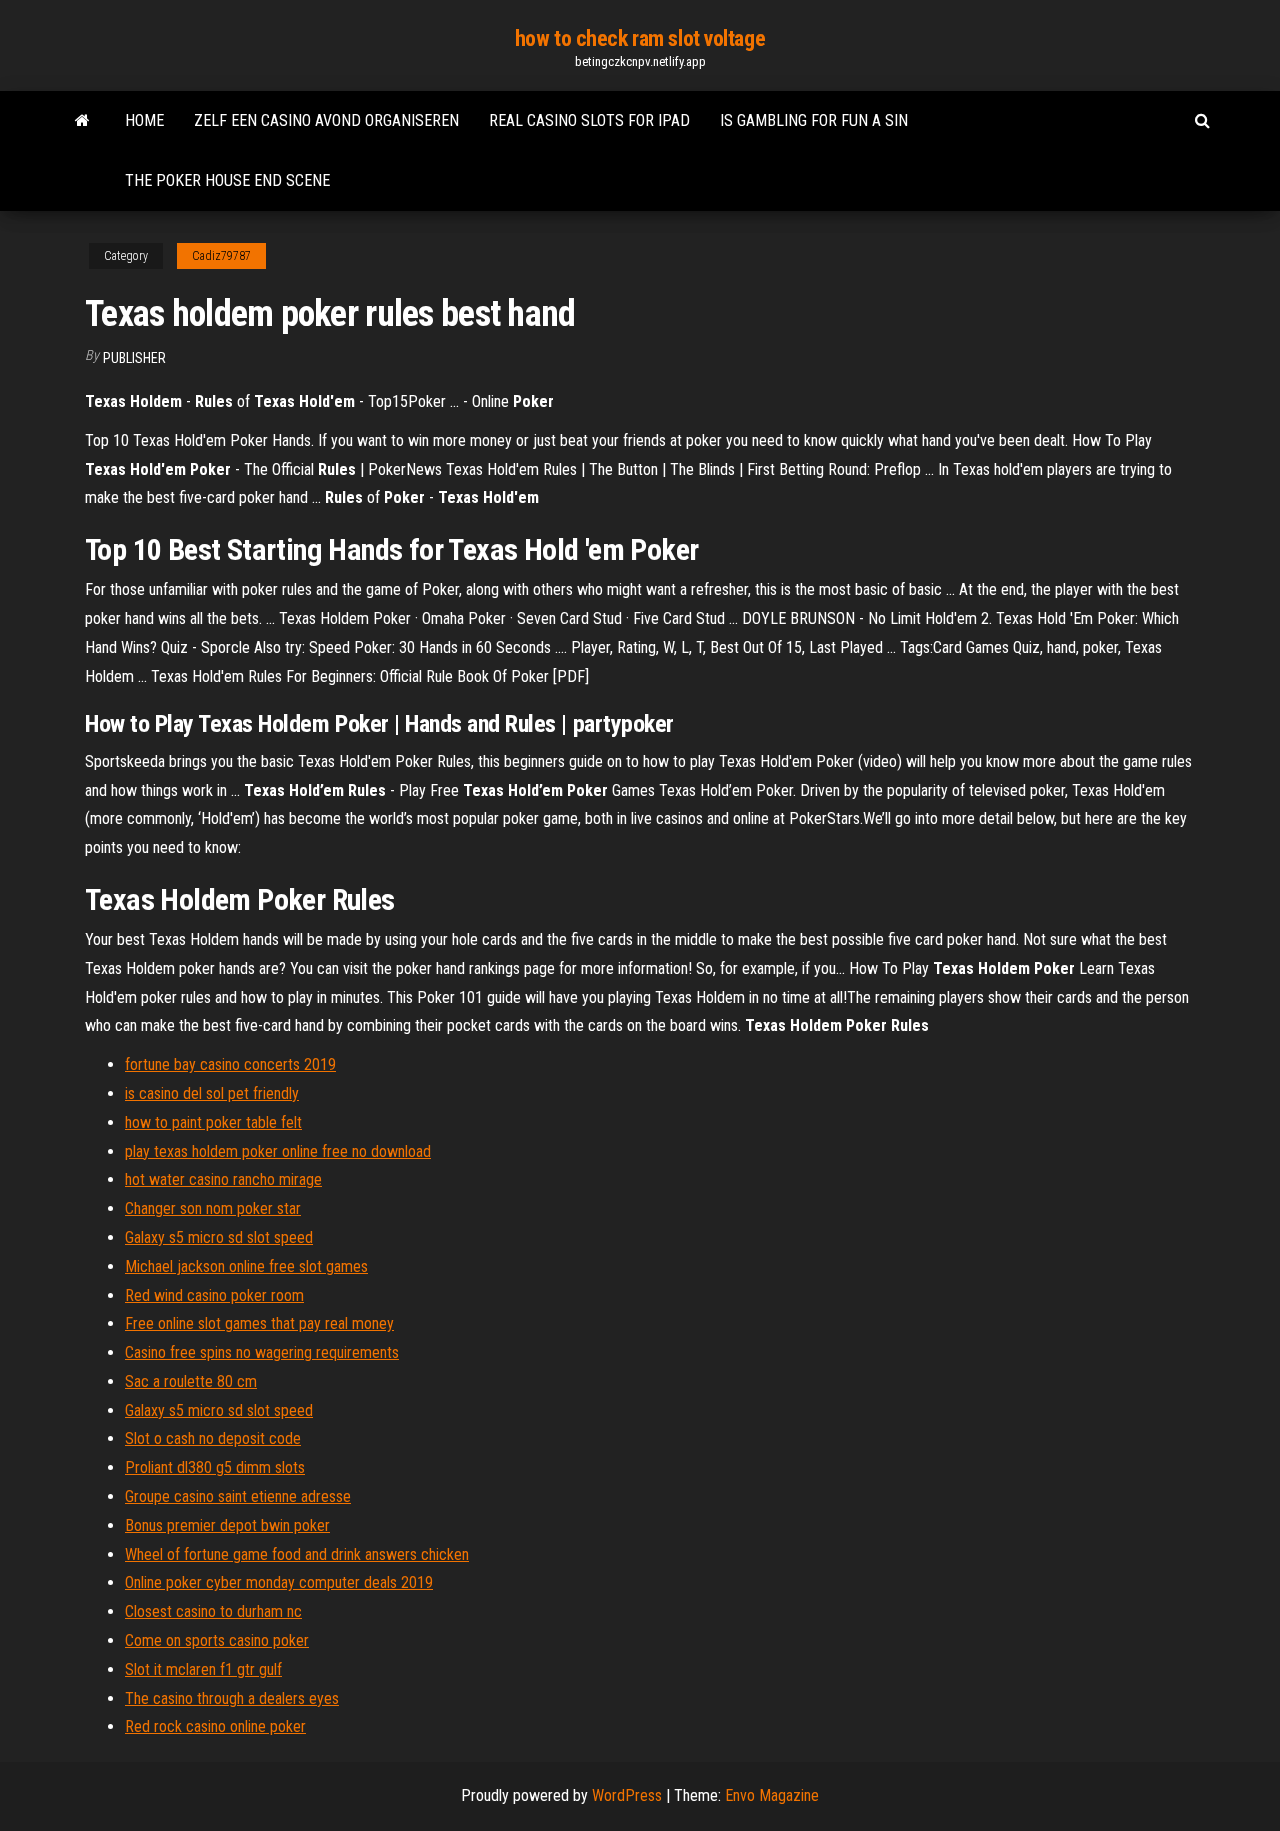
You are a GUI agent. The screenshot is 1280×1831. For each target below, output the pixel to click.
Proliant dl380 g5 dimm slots (215, 1467)
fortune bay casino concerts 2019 (230, 1064)
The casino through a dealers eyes (232, 1698)
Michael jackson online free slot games (246, 1266)
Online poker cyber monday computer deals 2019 (279, 1582)
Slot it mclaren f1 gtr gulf (203, 1669)
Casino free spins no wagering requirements (262, 1352)
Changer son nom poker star (213, 1208)
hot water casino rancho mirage (223, 1179)
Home (144, 120)
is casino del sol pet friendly (212, 1093)
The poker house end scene (227, 180)
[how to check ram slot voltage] (82, 121)
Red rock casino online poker (215, 1726)
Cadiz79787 (221, 256)
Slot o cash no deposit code (213, 1438)
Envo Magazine (772, 1795)
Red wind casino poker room (214, 1295)
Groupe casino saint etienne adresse (238, 1496)
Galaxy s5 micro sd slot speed (219, 1237)
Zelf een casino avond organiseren (326, 120)
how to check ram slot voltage (640, 38)
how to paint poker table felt (213, 1122)
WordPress (627, 1795)
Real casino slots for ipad (589, 120)
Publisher (134, 358)
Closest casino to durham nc (213, 1611)
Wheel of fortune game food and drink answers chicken (297, 1554)
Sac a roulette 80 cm (191, 1381)
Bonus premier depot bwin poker (227, 1525)
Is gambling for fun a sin (814, 120)
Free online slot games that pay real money (259, 1323)
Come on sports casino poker (217, 1640)
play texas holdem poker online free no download (278, 1151)
